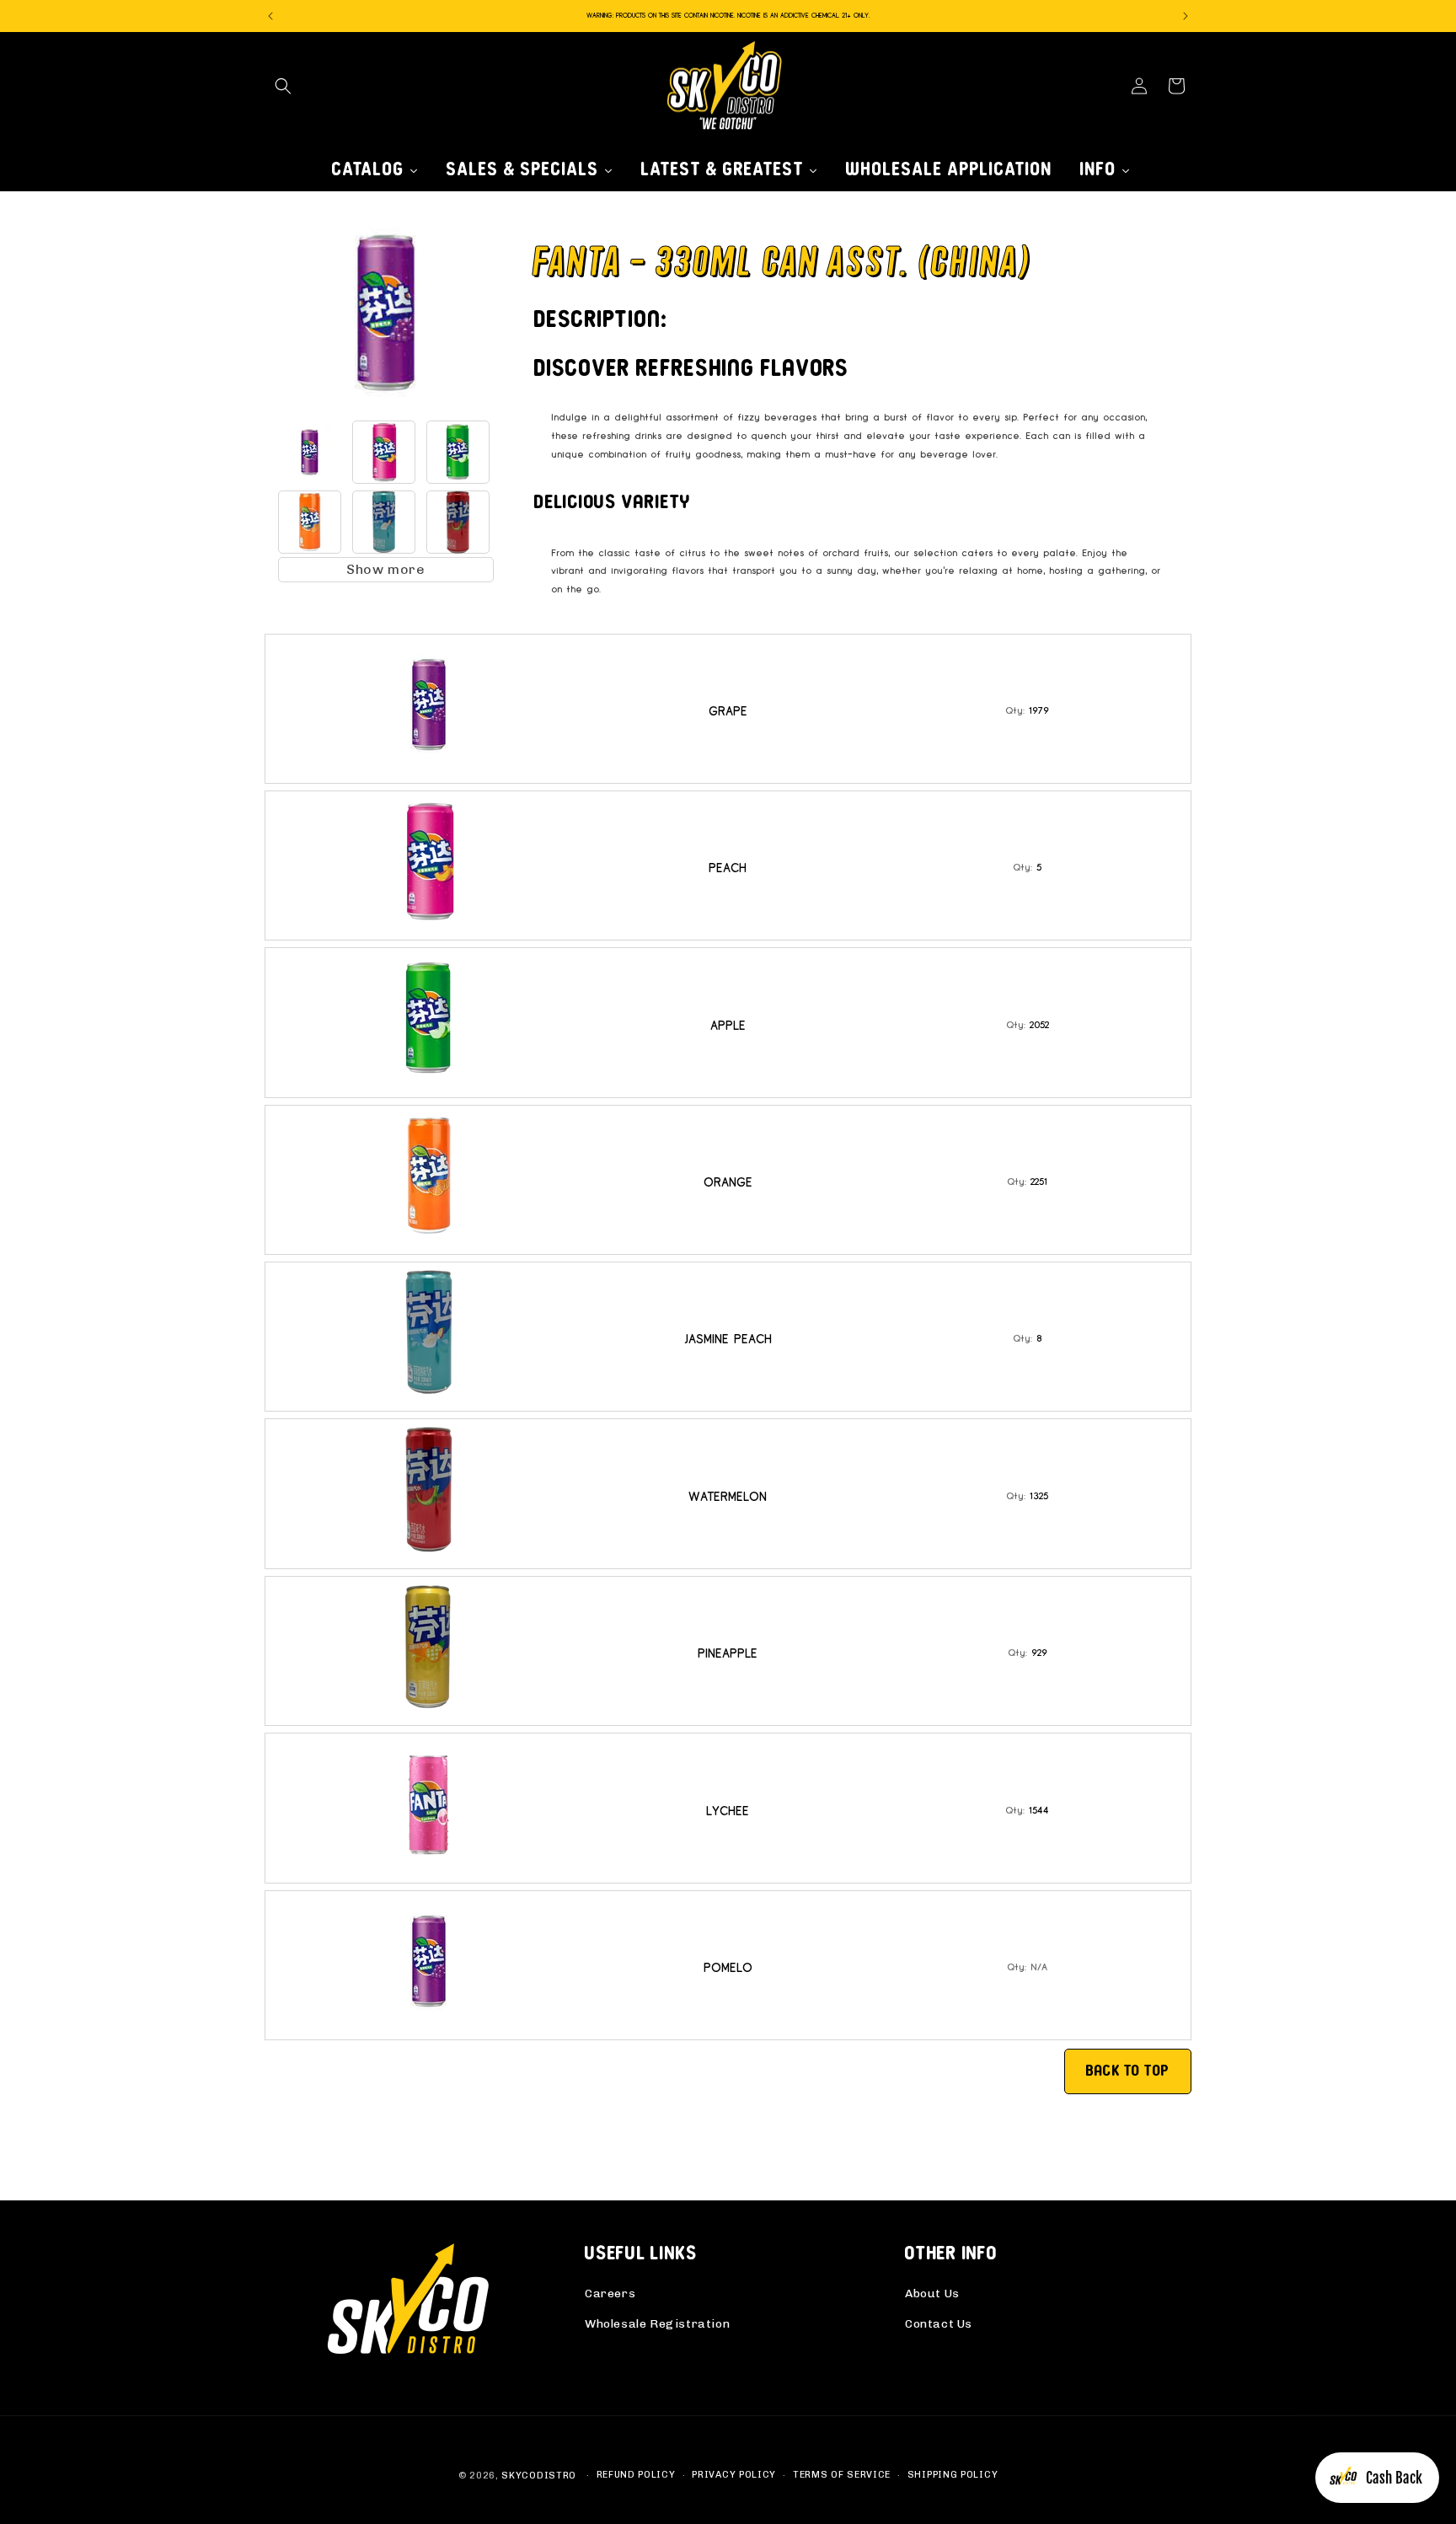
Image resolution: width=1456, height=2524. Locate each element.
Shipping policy (953, 2475)
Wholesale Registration (657, 2324)
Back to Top (1128, 2071)
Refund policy (636, 2475)
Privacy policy (734, 2475)
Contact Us (939, 2324)
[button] (283, 86)
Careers (610, 2294)
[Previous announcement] (270, 16)
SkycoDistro (539, 2476)
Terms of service (842, 2475)
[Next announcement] (1186, 16)
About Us (932, 2294)
